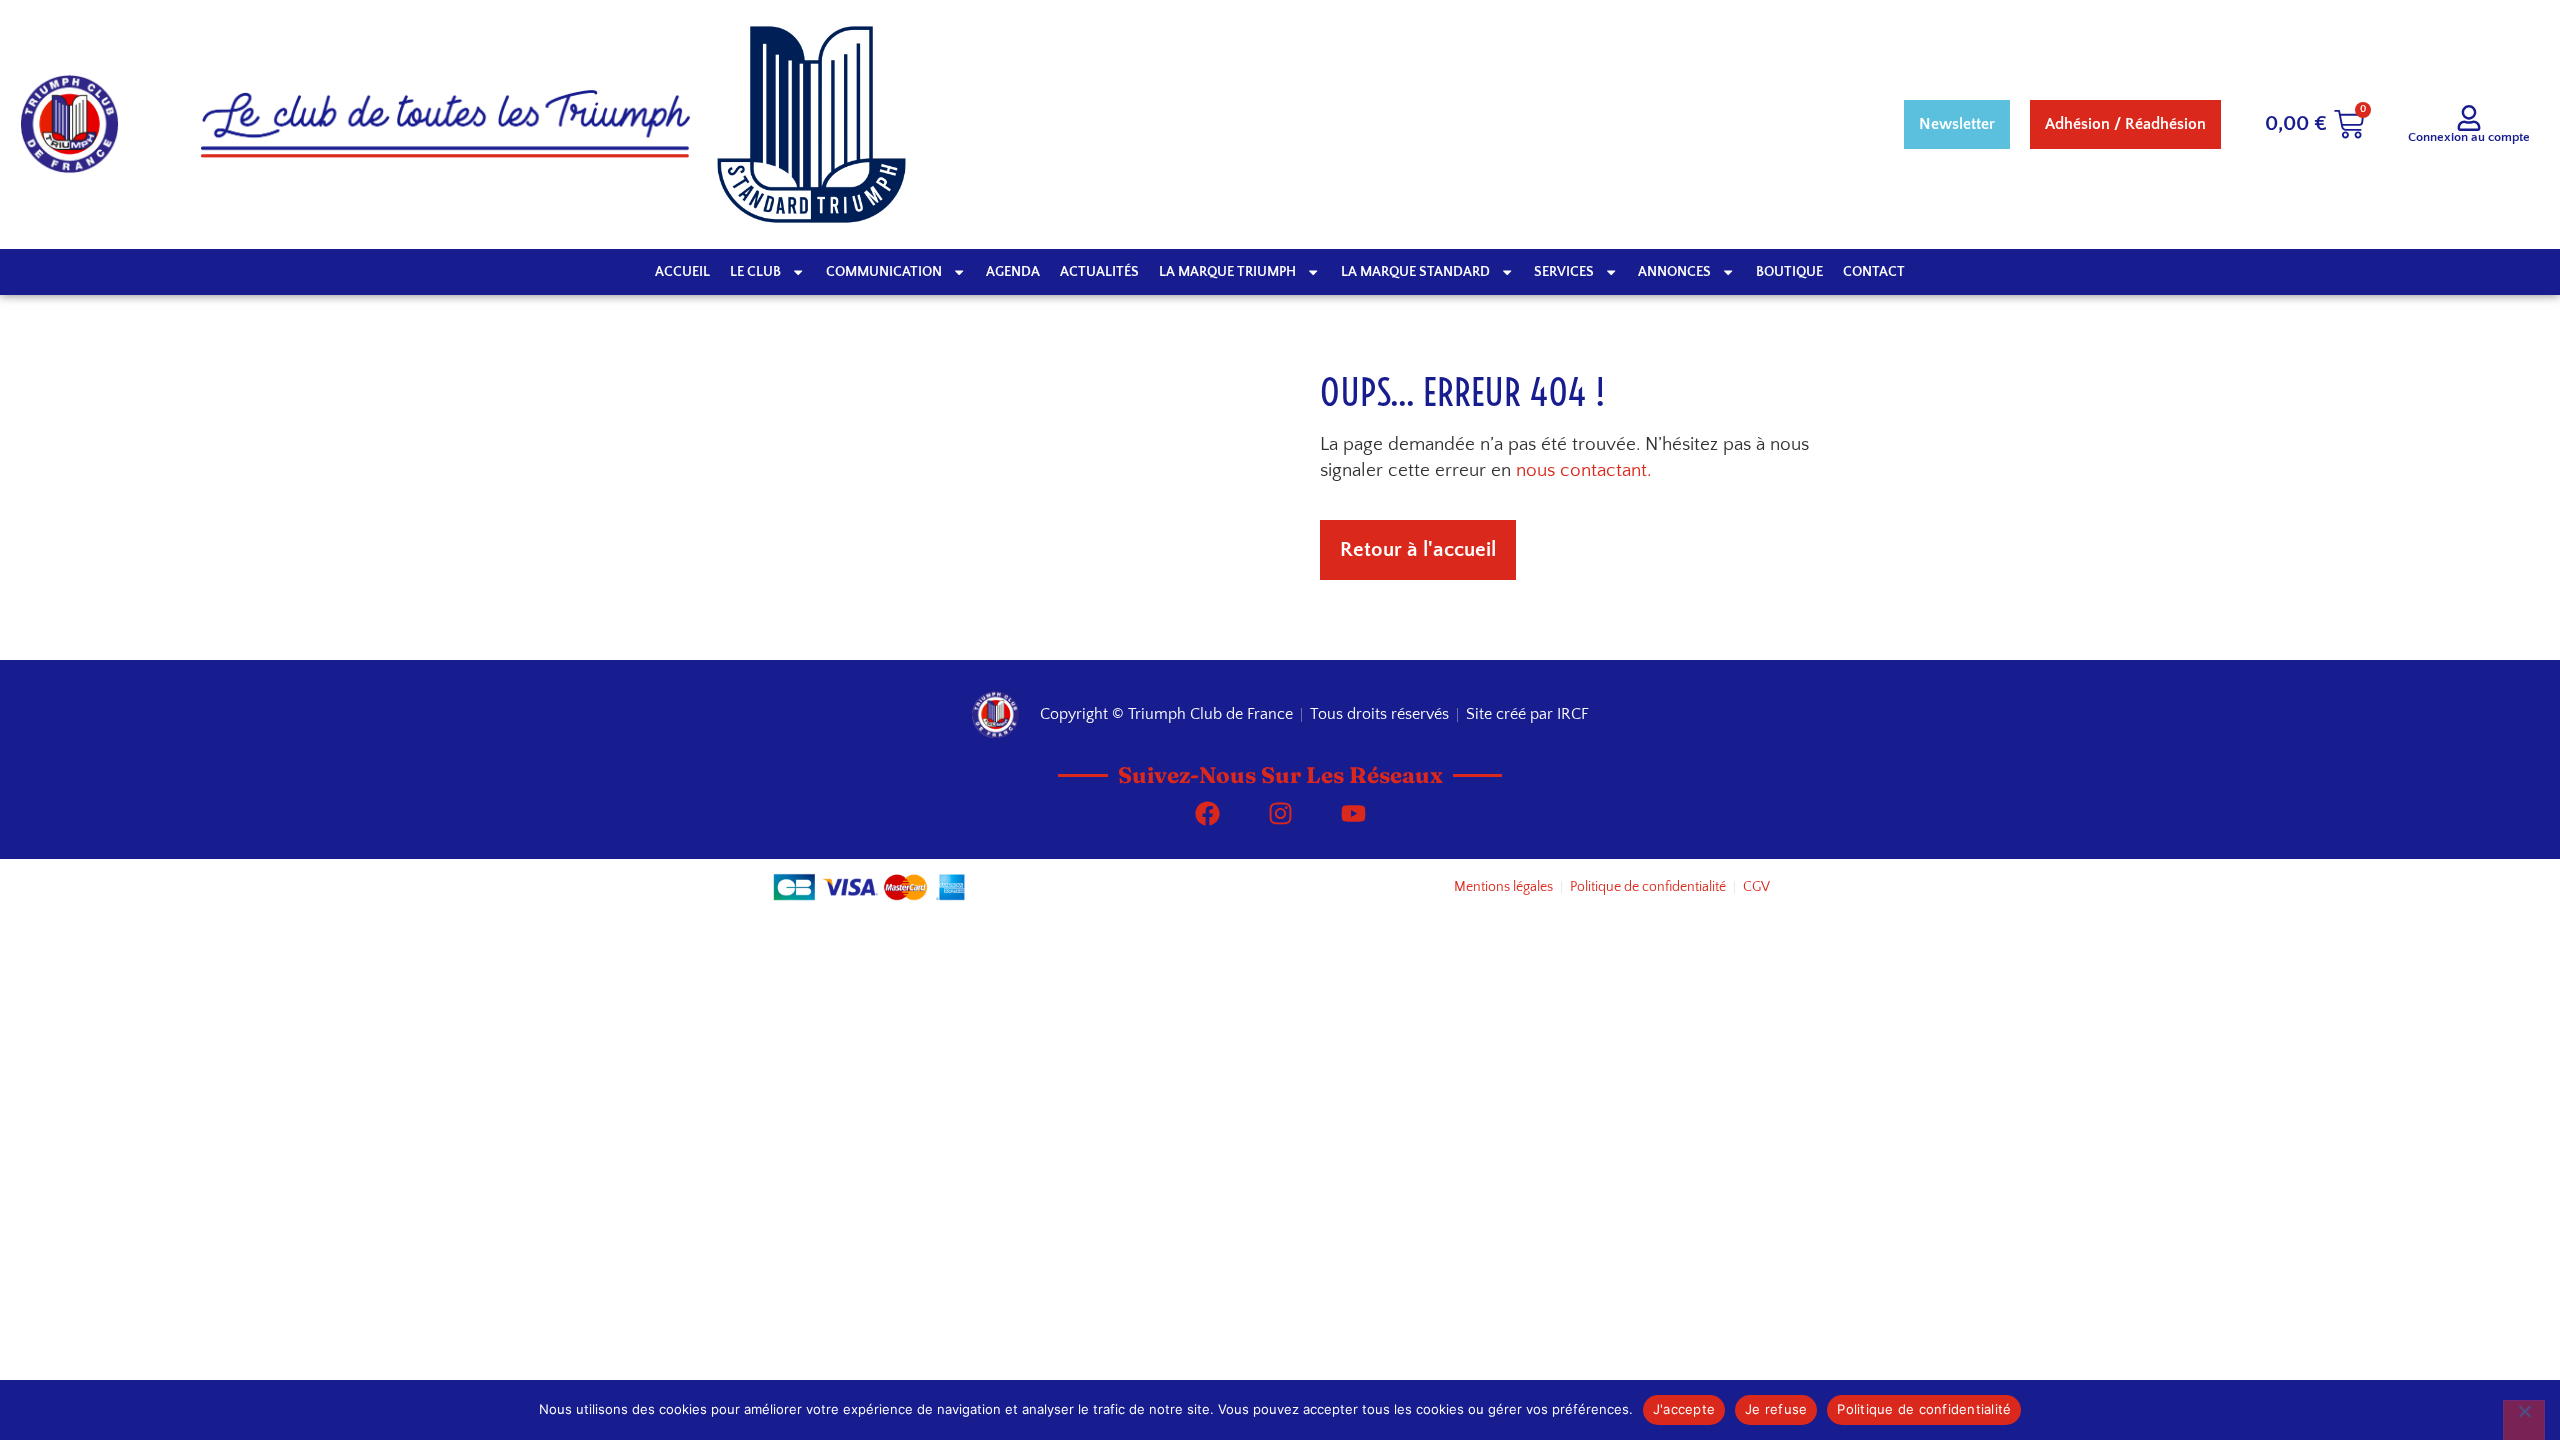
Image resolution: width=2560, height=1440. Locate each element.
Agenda (1013, 272)
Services (1564, 272)
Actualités (1099, 272)
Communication (884, 272)
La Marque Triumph (1227, 272)
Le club (755, 272)
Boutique (1789, 272)
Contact (1874, 272)
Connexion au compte (2469, 137)
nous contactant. (1583, 470)
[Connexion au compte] (2469, 118)
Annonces (1674, 272)
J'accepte (1684, 1409)
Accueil (682, 272)
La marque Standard (1415, 272)
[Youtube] (1353, 814)
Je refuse (1776, 1409)
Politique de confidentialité (1924, 1409)
